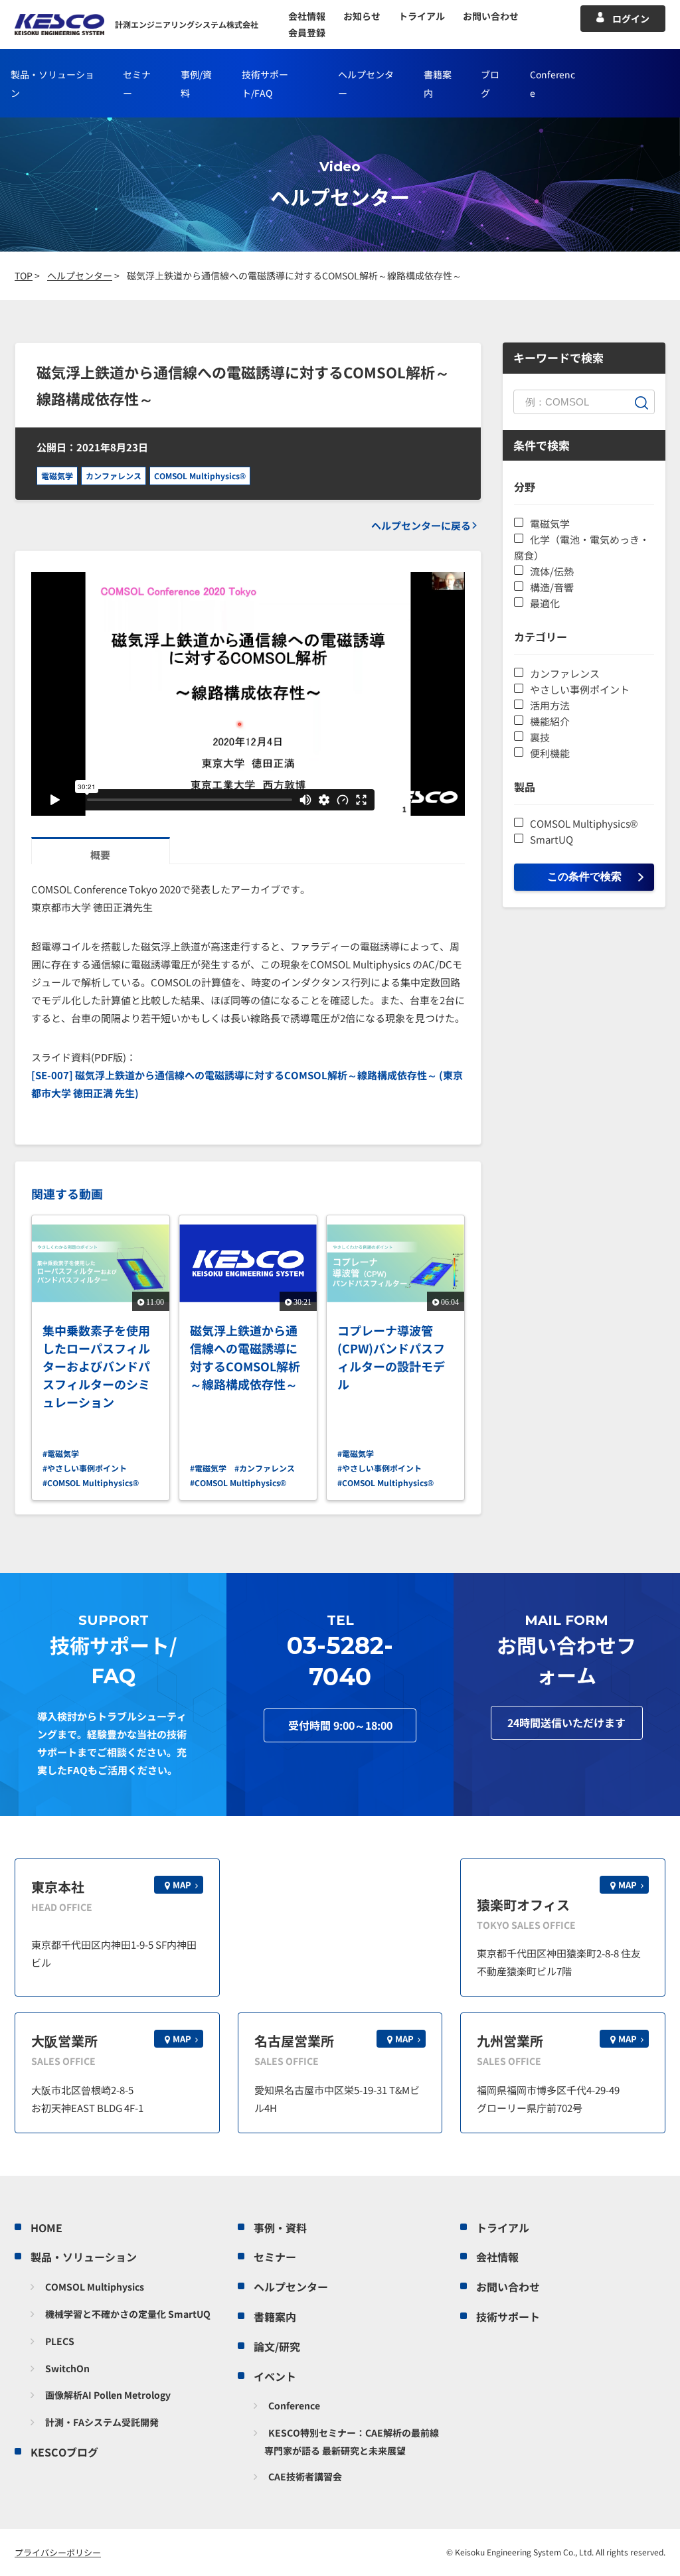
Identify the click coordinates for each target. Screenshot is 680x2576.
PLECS (60, 2341)
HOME (46, 2228)
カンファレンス (114, 476)
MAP (182, 1885)
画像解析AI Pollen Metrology (108, 2395)
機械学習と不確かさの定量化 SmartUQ (128, 2314)
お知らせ (362, 16)
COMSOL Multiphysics (95, 2287)
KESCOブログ (64, 2452)
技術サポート (508, 2316)
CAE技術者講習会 (305, 2476)
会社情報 (307, 16)
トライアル (422, 16)
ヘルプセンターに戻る (421, 525)
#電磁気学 (61, 1453)
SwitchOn (67, 2368)
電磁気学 (57, 476)
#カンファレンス (265, 1468)
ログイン (631, 19)
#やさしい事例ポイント (85, 1468)
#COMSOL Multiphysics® (91, 1482)
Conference (294, 2405)
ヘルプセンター (291, 2287)
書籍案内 (275, 2316)
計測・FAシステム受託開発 (102, 2422)
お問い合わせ (491, 16)
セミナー (275, 2257)
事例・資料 (280, 2228)
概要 (100, 855)
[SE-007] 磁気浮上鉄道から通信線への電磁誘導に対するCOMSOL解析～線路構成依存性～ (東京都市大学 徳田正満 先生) (247, 1084)
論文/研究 (277, 2346)
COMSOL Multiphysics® (200, 476)
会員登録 (307, 33)
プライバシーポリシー (58, 2552)
